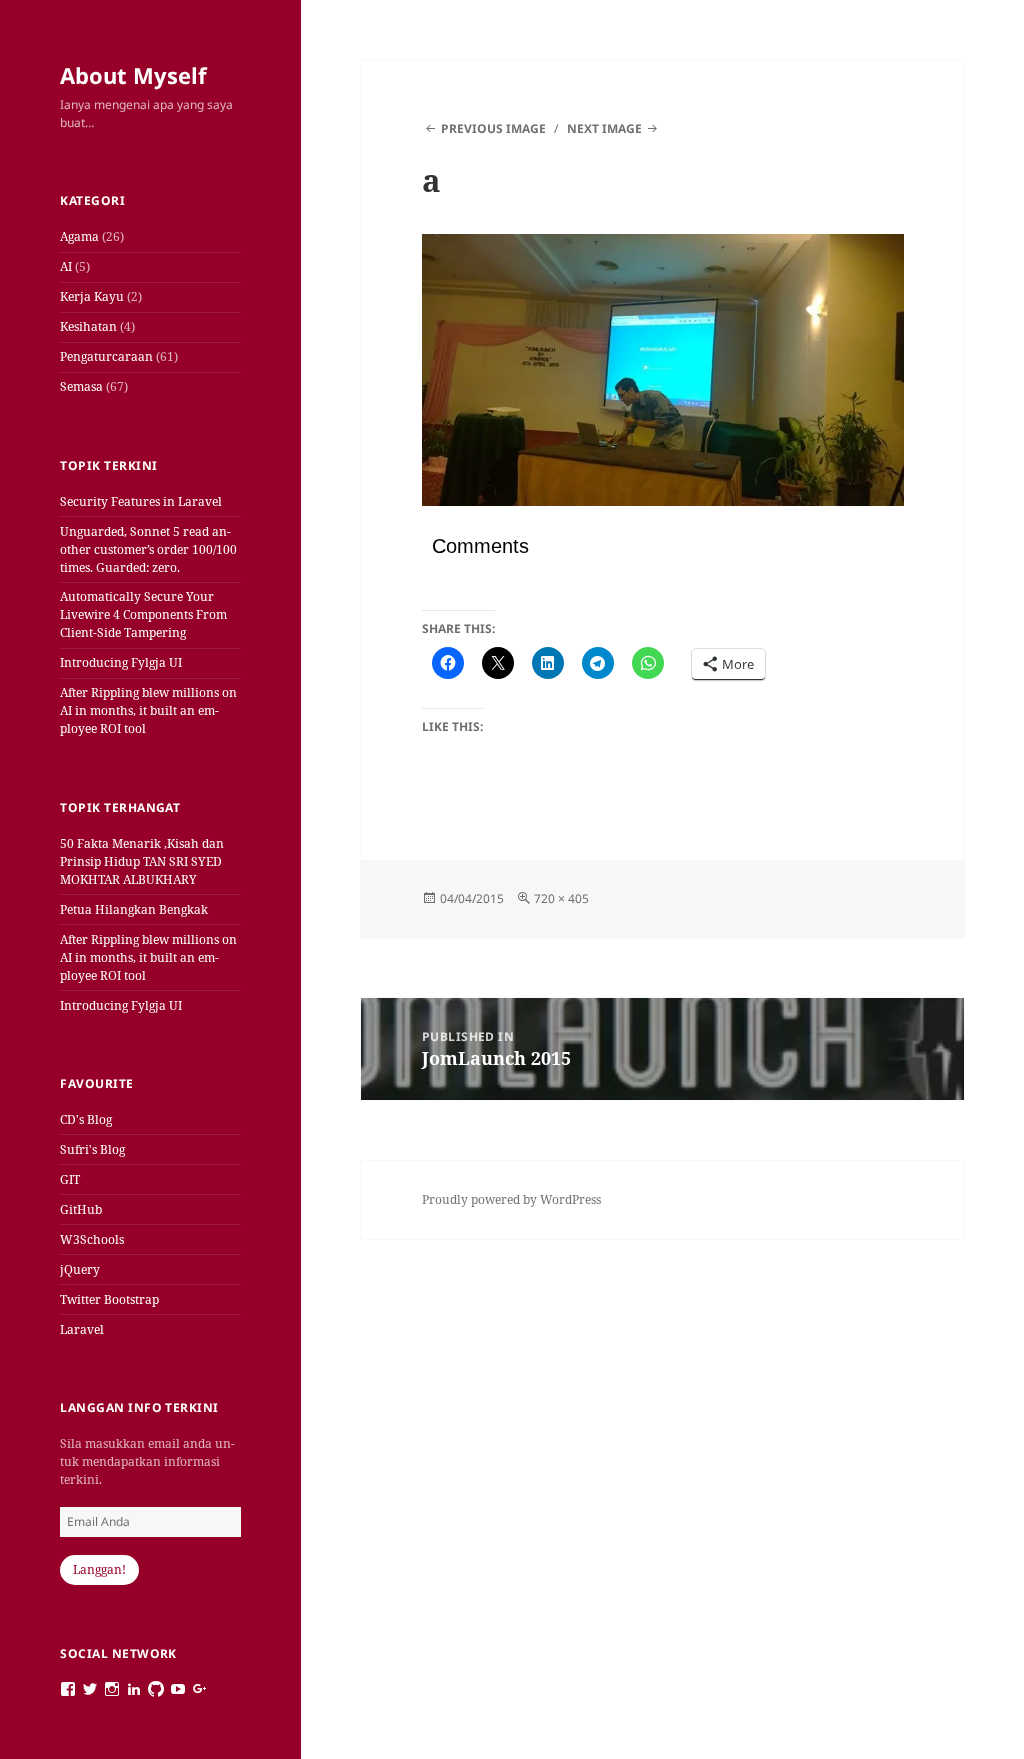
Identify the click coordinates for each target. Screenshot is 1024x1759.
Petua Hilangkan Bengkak (134, 909)
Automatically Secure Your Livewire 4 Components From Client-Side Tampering (143, 614)
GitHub (81, 1209)
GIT (70, 1179)
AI (66, 266)
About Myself (133, 75)
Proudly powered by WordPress (511, 1199)
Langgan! (99, 1569)
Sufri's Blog (92, 1149)
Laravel (82, 1329)
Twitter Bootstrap (109, 1299)
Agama (79, 236)
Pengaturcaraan (106, 356)
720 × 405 (561, 898)
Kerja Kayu (92, 296)
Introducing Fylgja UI (121, 662)
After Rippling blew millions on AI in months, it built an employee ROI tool (148, 710)
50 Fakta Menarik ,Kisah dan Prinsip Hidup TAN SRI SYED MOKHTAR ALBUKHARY (142, 861)
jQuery (80, 1269)
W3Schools (92, 1239)
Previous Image (493, 128)
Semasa (81, 386)
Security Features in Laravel (141, 501)
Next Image (604, 128)
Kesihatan (88, 326)
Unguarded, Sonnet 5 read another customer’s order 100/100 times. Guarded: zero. (148, 549)
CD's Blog (86, 1119)
